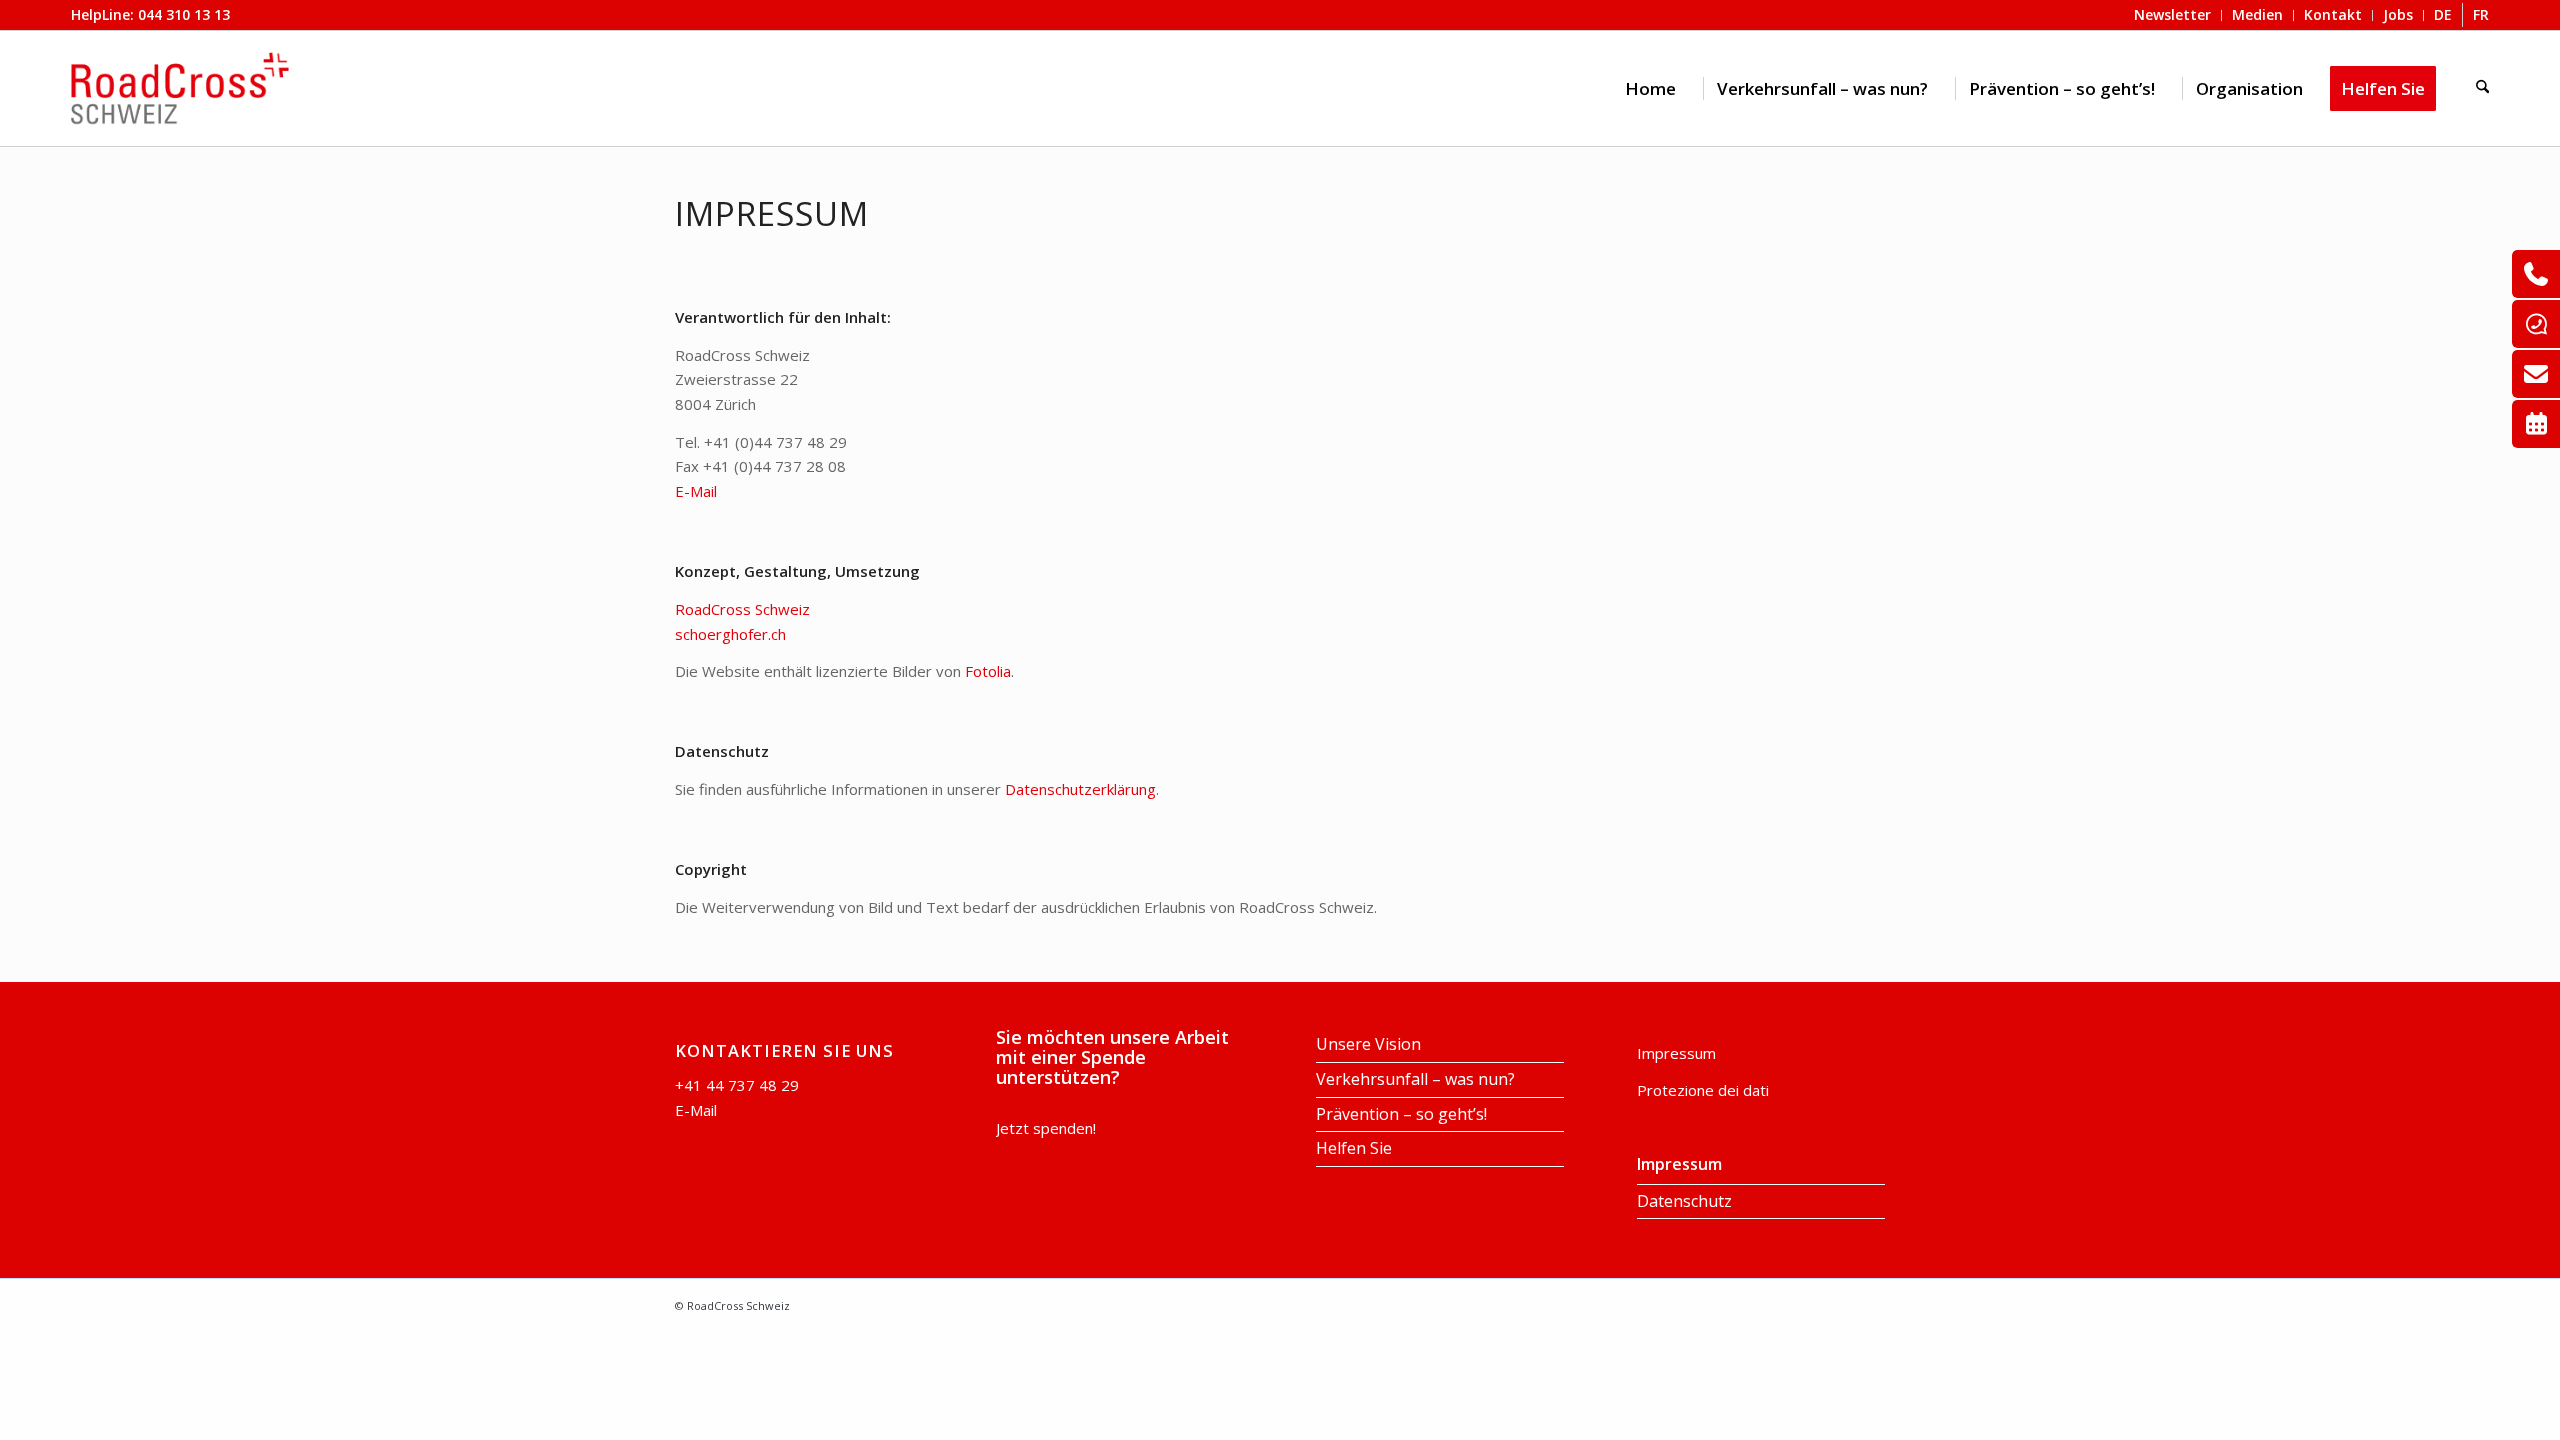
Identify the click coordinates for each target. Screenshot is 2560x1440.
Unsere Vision (1368, 1044)
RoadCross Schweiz (742, 609)
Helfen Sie (1354, 1148)
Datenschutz (1684, 1201)
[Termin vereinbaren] (2536, 424)
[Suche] (2482, 88)
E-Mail (696, 491)
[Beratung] (2536, 274)
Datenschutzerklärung (1080, 789)
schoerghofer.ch (730, 634)
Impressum (1676, 1053)
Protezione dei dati (1703, 1090)
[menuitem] (1650, 88)
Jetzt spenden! (1046, 1128)
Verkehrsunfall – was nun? (1415, 1079)
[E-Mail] (2536, 374)
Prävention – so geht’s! (1401, 1114)
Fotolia (988, 671)
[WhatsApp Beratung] (2536, 324)
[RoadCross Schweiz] (180, 88)
